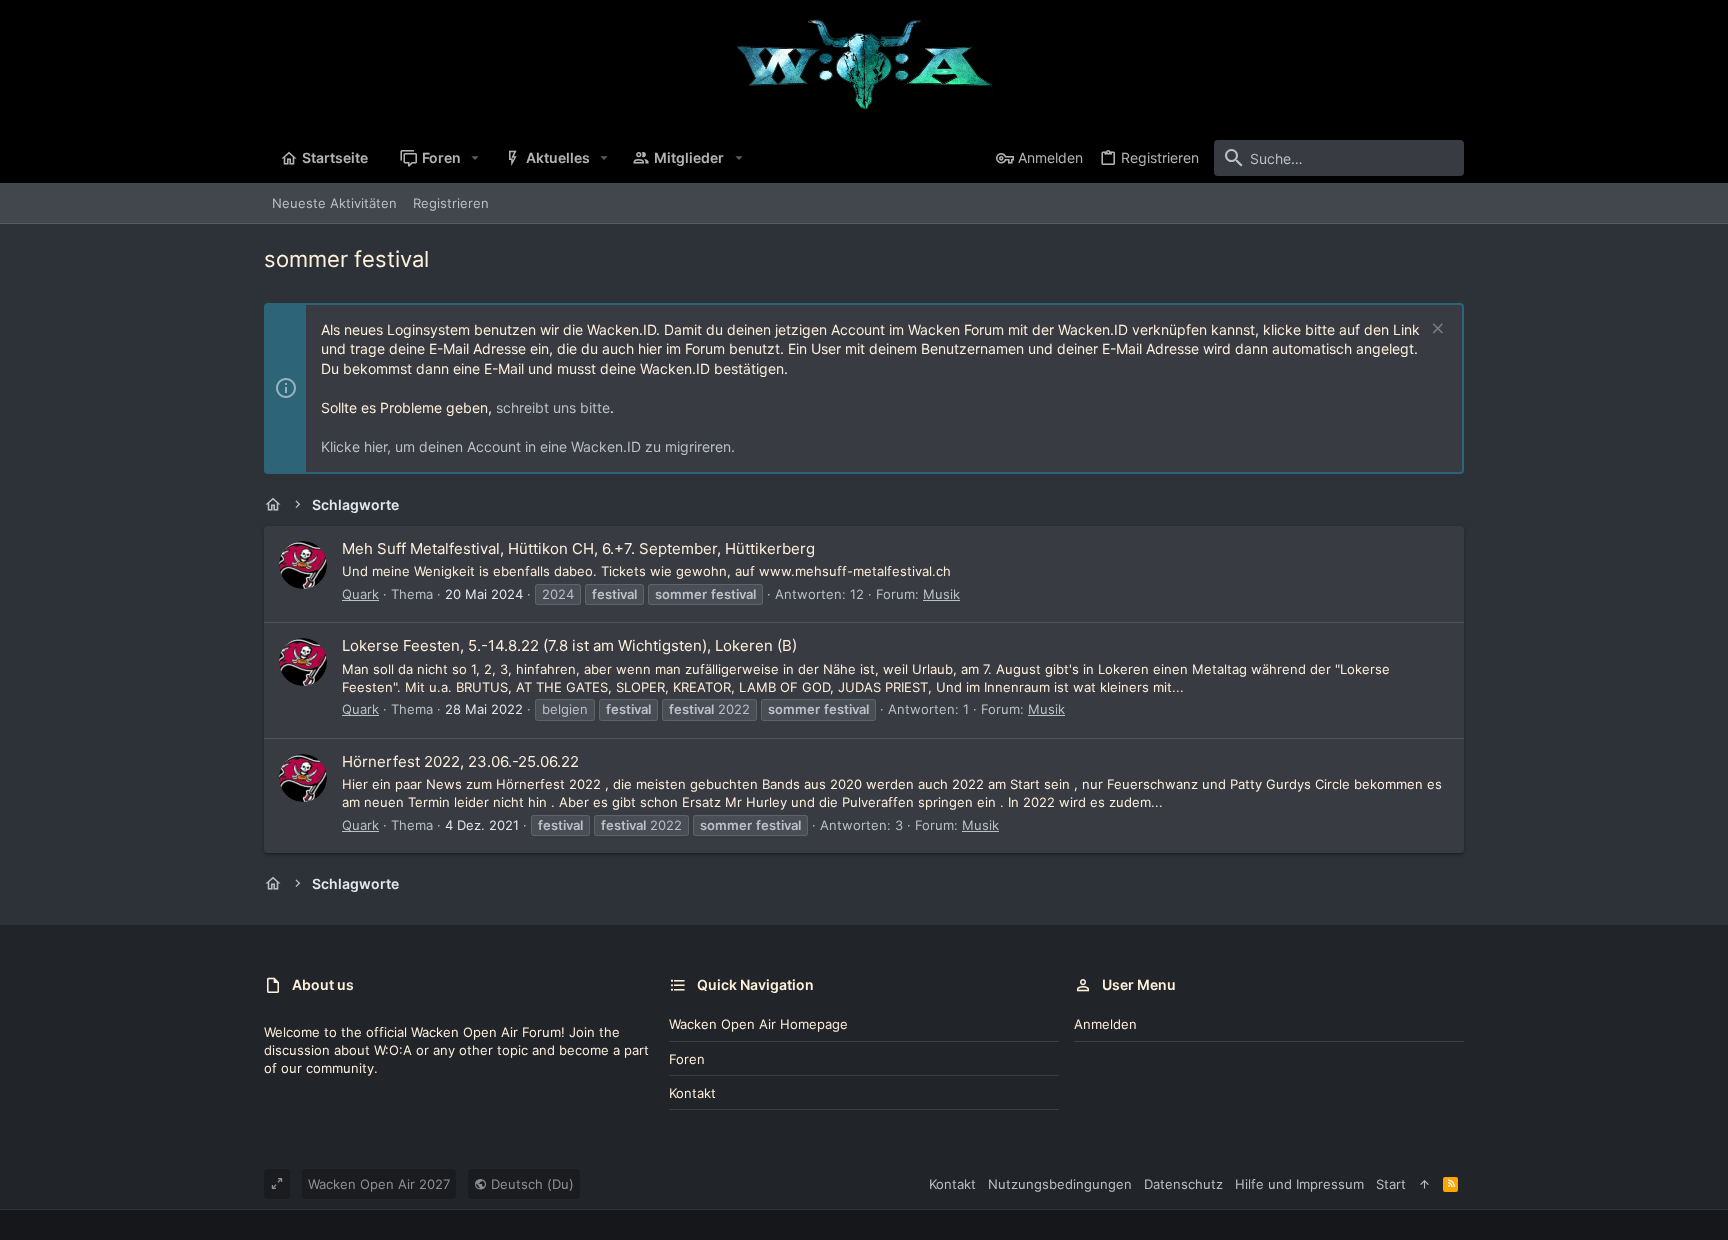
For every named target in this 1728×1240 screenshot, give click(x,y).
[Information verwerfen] (1435, 330)
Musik (941, 594)
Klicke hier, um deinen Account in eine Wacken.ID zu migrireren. (528, 446)
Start (1391, 1184)
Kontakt (692, 1093)
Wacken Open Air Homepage (758, 1024)
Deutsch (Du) (530, 1184)
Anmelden (1105, 1024)
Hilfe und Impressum (1299, 1184)
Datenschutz (1183, 1184)
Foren (687, 1059)
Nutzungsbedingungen (1060, 1184)
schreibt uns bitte (553, 407)
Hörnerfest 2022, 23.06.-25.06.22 (460, 761)
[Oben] (1424, 1184)
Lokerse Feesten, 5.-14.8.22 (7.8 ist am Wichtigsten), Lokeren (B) (569, 645)
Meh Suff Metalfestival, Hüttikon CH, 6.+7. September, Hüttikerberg (578, 548)
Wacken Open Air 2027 (379, 1184)
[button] (475, 158)
